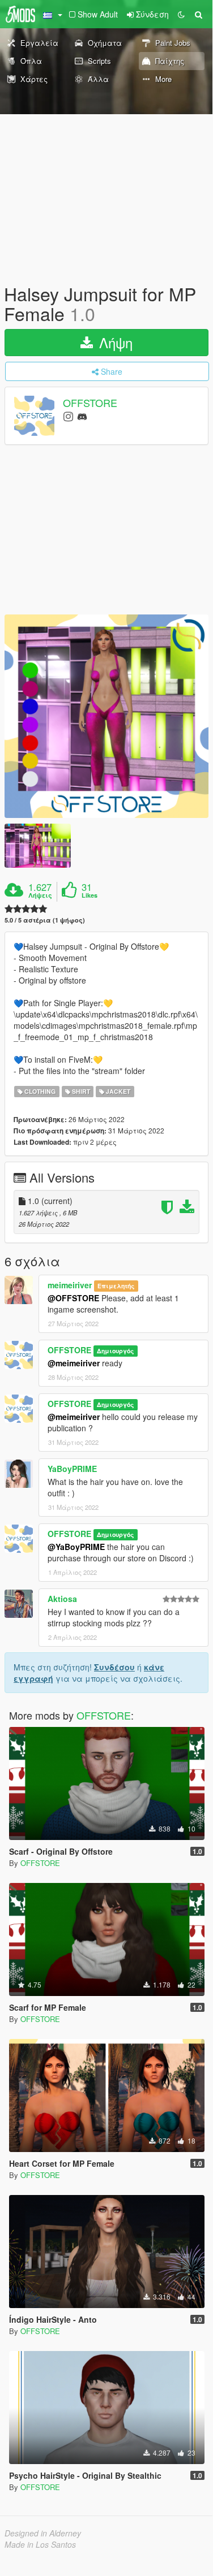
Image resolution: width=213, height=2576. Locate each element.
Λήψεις (40, 895)
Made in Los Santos (40, 2544)
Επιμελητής (116, 1286)
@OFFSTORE (73, 1298)
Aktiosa (62, 1599)
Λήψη (114, 342)
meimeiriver (70, 1285)
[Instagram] (68, 416)
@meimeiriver (74, 1363)
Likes (90, 895)
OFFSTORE (90, 403)
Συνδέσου (114, 1667)
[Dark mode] (181, 14)
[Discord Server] (82, 416)
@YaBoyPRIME (76, 1547)
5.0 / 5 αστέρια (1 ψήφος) (45, 920)
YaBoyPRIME (72, 1469)
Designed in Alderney (43, 2533)
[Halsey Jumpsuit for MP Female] (107, 716)
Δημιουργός (115, 1351)
